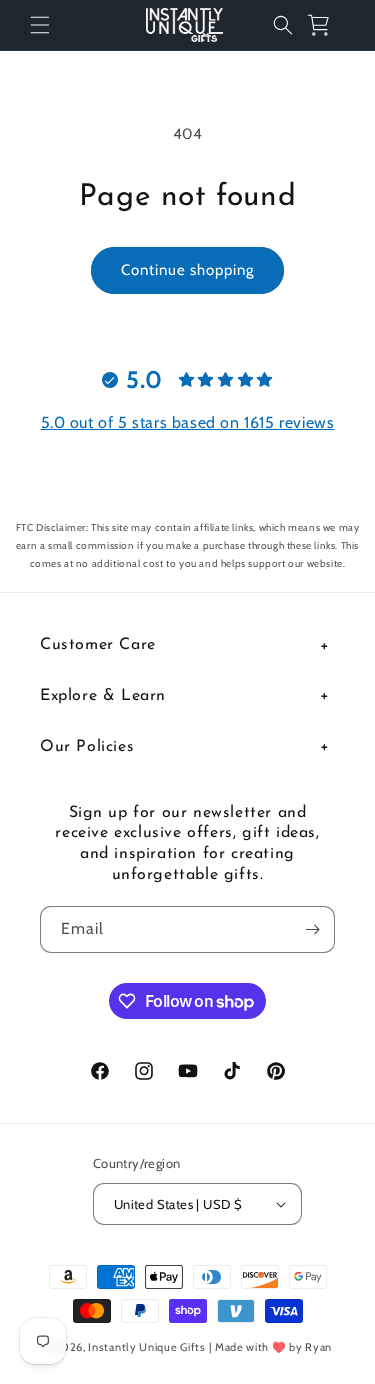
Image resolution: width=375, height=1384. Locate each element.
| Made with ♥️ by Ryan (271, 1347)
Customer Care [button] (98, 645)
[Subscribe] (312, 929)
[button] (40, 25)
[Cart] (327, 25)
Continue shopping (187, 270)
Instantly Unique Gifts (146, 1347)
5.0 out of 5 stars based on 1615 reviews (188, 422)
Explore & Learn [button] (103, 696)
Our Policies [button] (87, 747)
